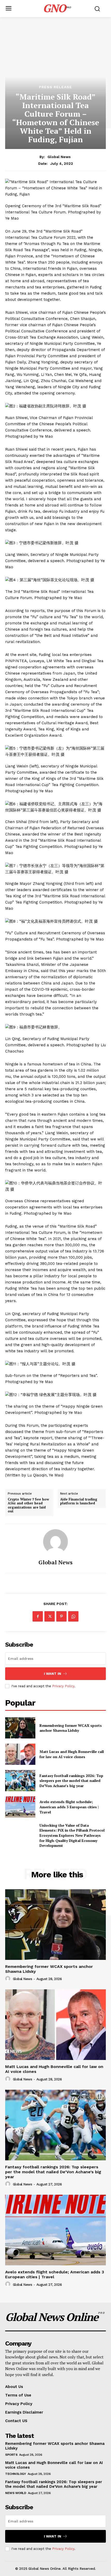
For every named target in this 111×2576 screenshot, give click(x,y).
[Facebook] (38, 1616)
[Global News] (55, 1542)
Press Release (55, 87)
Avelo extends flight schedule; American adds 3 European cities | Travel (69, 1807)
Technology (15, 2474)
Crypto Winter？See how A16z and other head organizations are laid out (28, 1505)
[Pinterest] (61, 1616)
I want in (53, 1674)
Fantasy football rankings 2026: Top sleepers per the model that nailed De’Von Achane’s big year (71, 1781)
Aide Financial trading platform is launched (79, 1501)
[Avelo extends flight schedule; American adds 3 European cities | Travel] (20, 1807)
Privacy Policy (63, 1686)
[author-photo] (9, 1979)
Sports (11, 2455)
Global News (59, 157)
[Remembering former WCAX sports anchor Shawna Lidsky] (20, 1728)
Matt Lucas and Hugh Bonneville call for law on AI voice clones (72, 1754)
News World (16, 2493)
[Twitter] (50, 1616)
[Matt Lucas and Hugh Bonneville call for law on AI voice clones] (20, 1754)
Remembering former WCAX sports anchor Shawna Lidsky (71, 1728)
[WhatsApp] (73, 1616)
